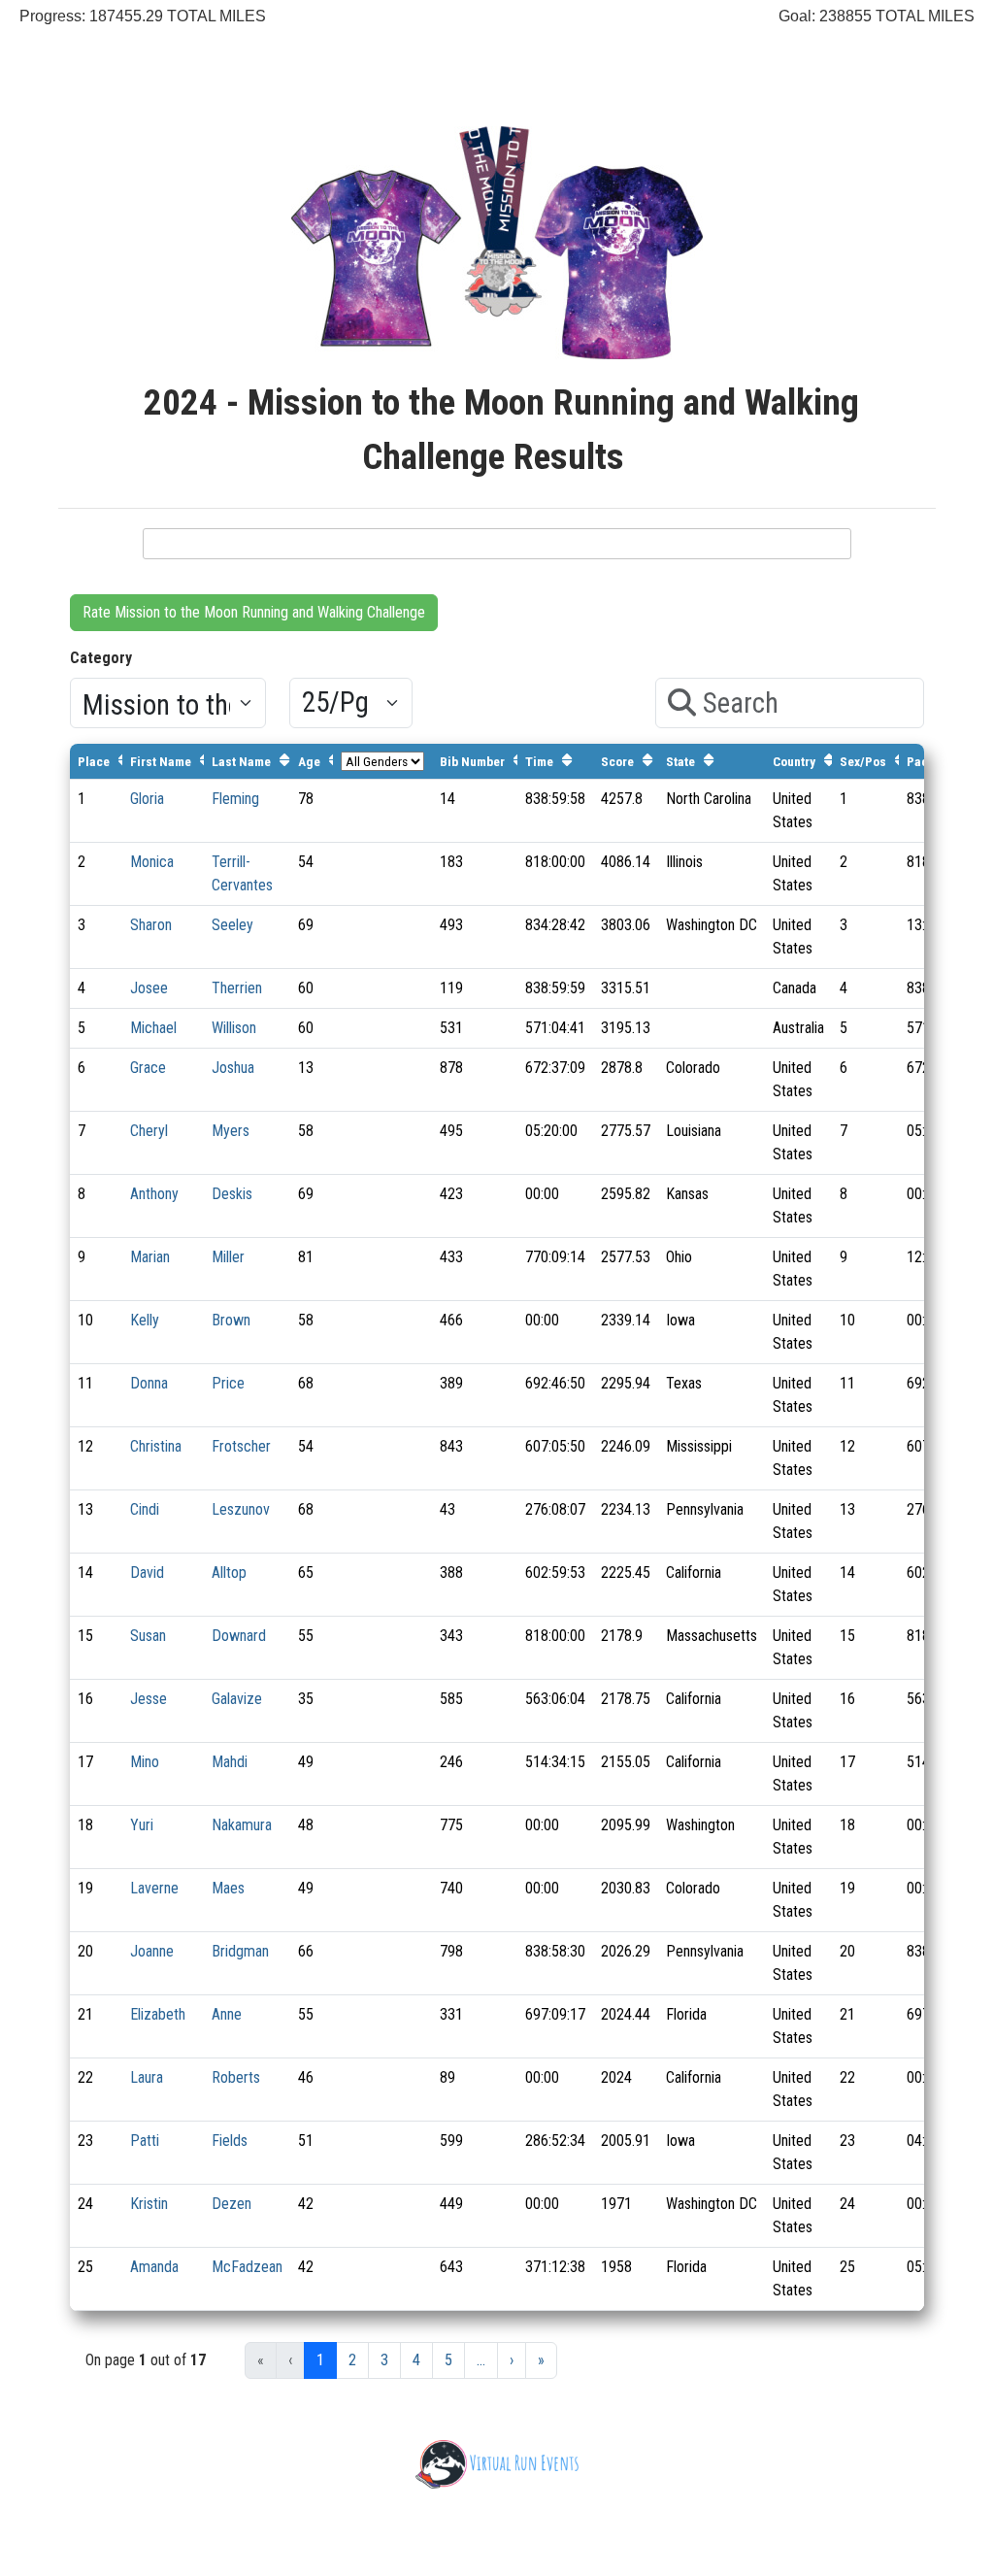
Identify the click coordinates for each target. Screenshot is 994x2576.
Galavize (237, 1699)
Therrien (237, 988)
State (680, 761)
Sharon (151, 925)
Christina (156, 1446)
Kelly (145, 1320)
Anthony (154, 1194)
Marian (150, 1257)
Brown (231, 1320)
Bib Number (472, 761)
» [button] (541, 2360)
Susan (148, 1636)
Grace (148, 1068)
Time (539, 761)
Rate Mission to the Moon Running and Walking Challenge (254, 612)
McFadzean (247, 2267)
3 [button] (384, 2360)
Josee (149, 988)
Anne (227, 2014)
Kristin (149, 2204)
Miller (228, 1257)
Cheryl (149, 1131)
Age (309, 761)
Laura (147, 2077)
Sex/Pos (863, 761)
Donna (149, 1383)
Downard (239, 1636)
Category (101, 658)
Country (794, 761)
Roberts (236, 2077)
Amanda (154, 2267)
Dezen (232, 2204)
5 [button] (448, 2360)
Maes (228, 1888)
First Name (161, 761)
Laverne (154, 1888)
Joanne (152, 1951)
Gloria (147, 799)
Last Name (241, 761)
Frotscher (241, 1446)
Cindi (145, 1509)
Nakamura (242, 1825)
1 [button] (320, 2360)
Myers (231, 1131)
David (147, 1572)
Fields (230, 2141)
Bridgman (240, 1951)
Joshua (233, 1068)
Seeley (232, 925)
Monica (152, 862)
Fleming (235, 799)
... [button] (481, 2360)
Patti (145, 2141)
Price (228, 1383)
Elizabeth (158, 2014)
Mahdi (230, 1762)
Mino (145, 1762)
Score (617, 761)
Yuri (142, 1825)
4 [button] (416, 2360)
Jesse (149, 1699)
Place (94, 761)
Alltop (229, 1572)
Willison (234, 1028)
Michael (153, 1028)
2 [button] (352, 2360)
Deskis (232, 1194)
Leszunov (241, 1509)
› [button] (512, 2360)
